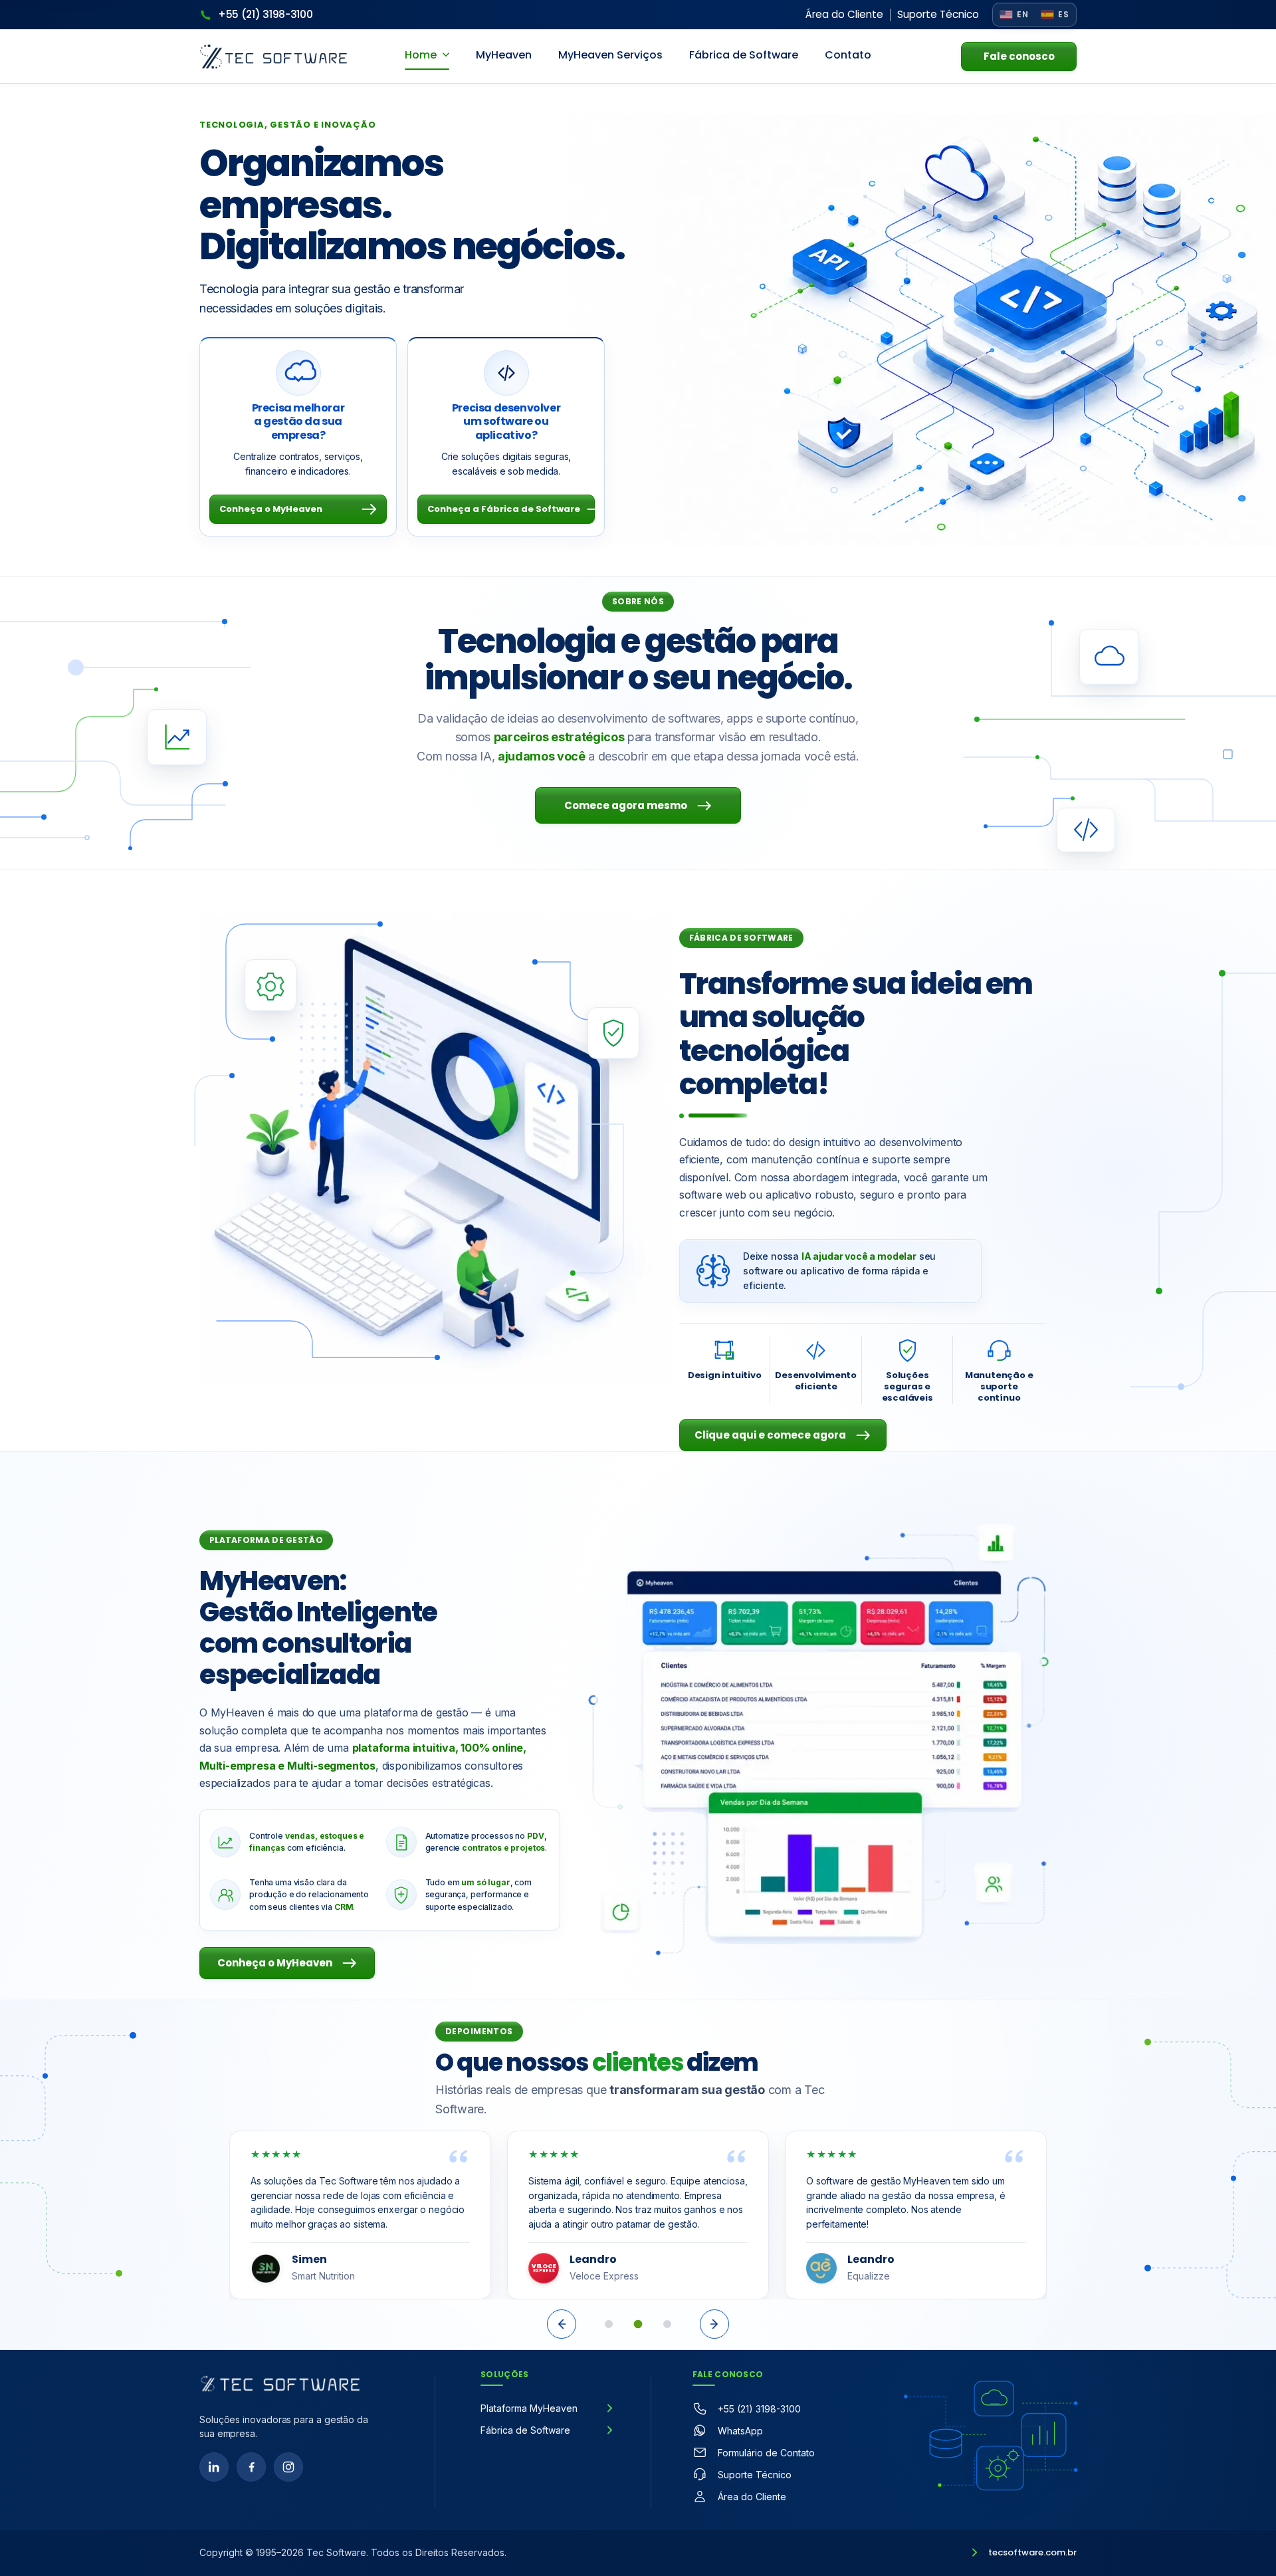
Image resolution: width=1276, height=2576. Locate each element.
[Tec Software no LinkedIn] (214, 2467)
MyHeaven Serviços (610, 55)
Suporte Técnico (938, 14)
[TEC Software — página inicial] (273, 57)
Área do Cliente (844, 14)
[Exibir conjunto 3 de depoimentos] (667, 2324)
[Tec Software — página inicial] (280, 2384)
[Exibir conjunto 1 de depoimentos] (609, 2324)
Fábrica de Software (744, 55)
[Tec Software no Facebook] (251, 2467)
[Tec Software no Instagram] (288, 2467)
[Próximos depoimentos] (714, 2324)
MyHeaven (504, 55)
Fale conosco (1019, 56)
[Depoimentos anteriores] (562, 2324)
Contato (848, 55)
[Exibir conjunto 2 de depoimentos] (638, 2324)
